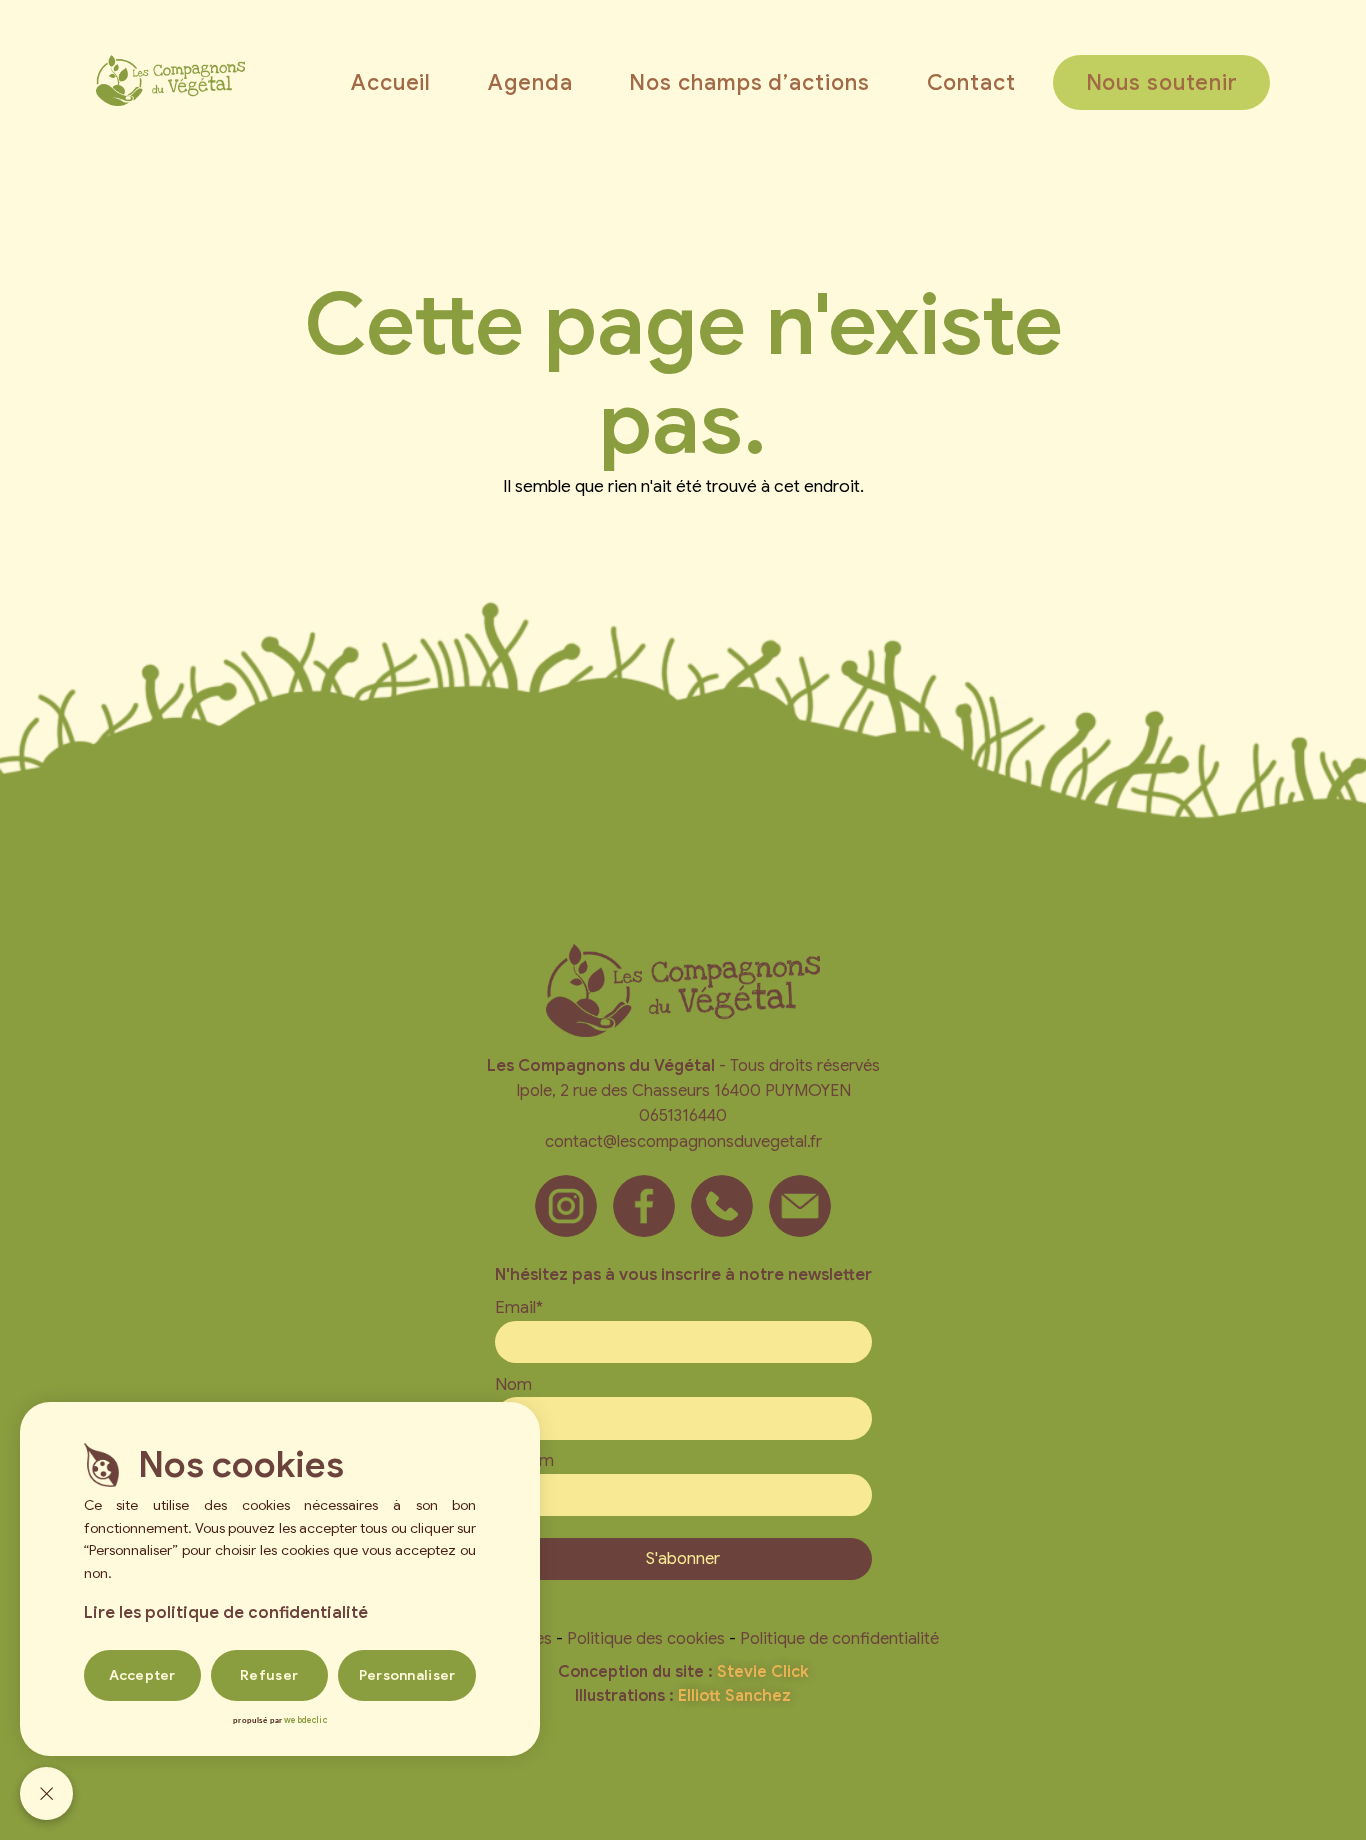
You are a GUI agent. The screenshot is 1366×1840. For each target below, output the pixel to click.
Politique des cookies (646, 1638)
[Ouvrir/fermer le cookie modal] (46, 1793)
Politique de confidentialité (839, 1638)
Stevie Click (763, 1672)
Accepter (142, 1675)
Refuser (269, 1675)
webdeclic (305, 1720)
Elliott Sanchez (734, 1696)
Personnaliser (407, 1675)
